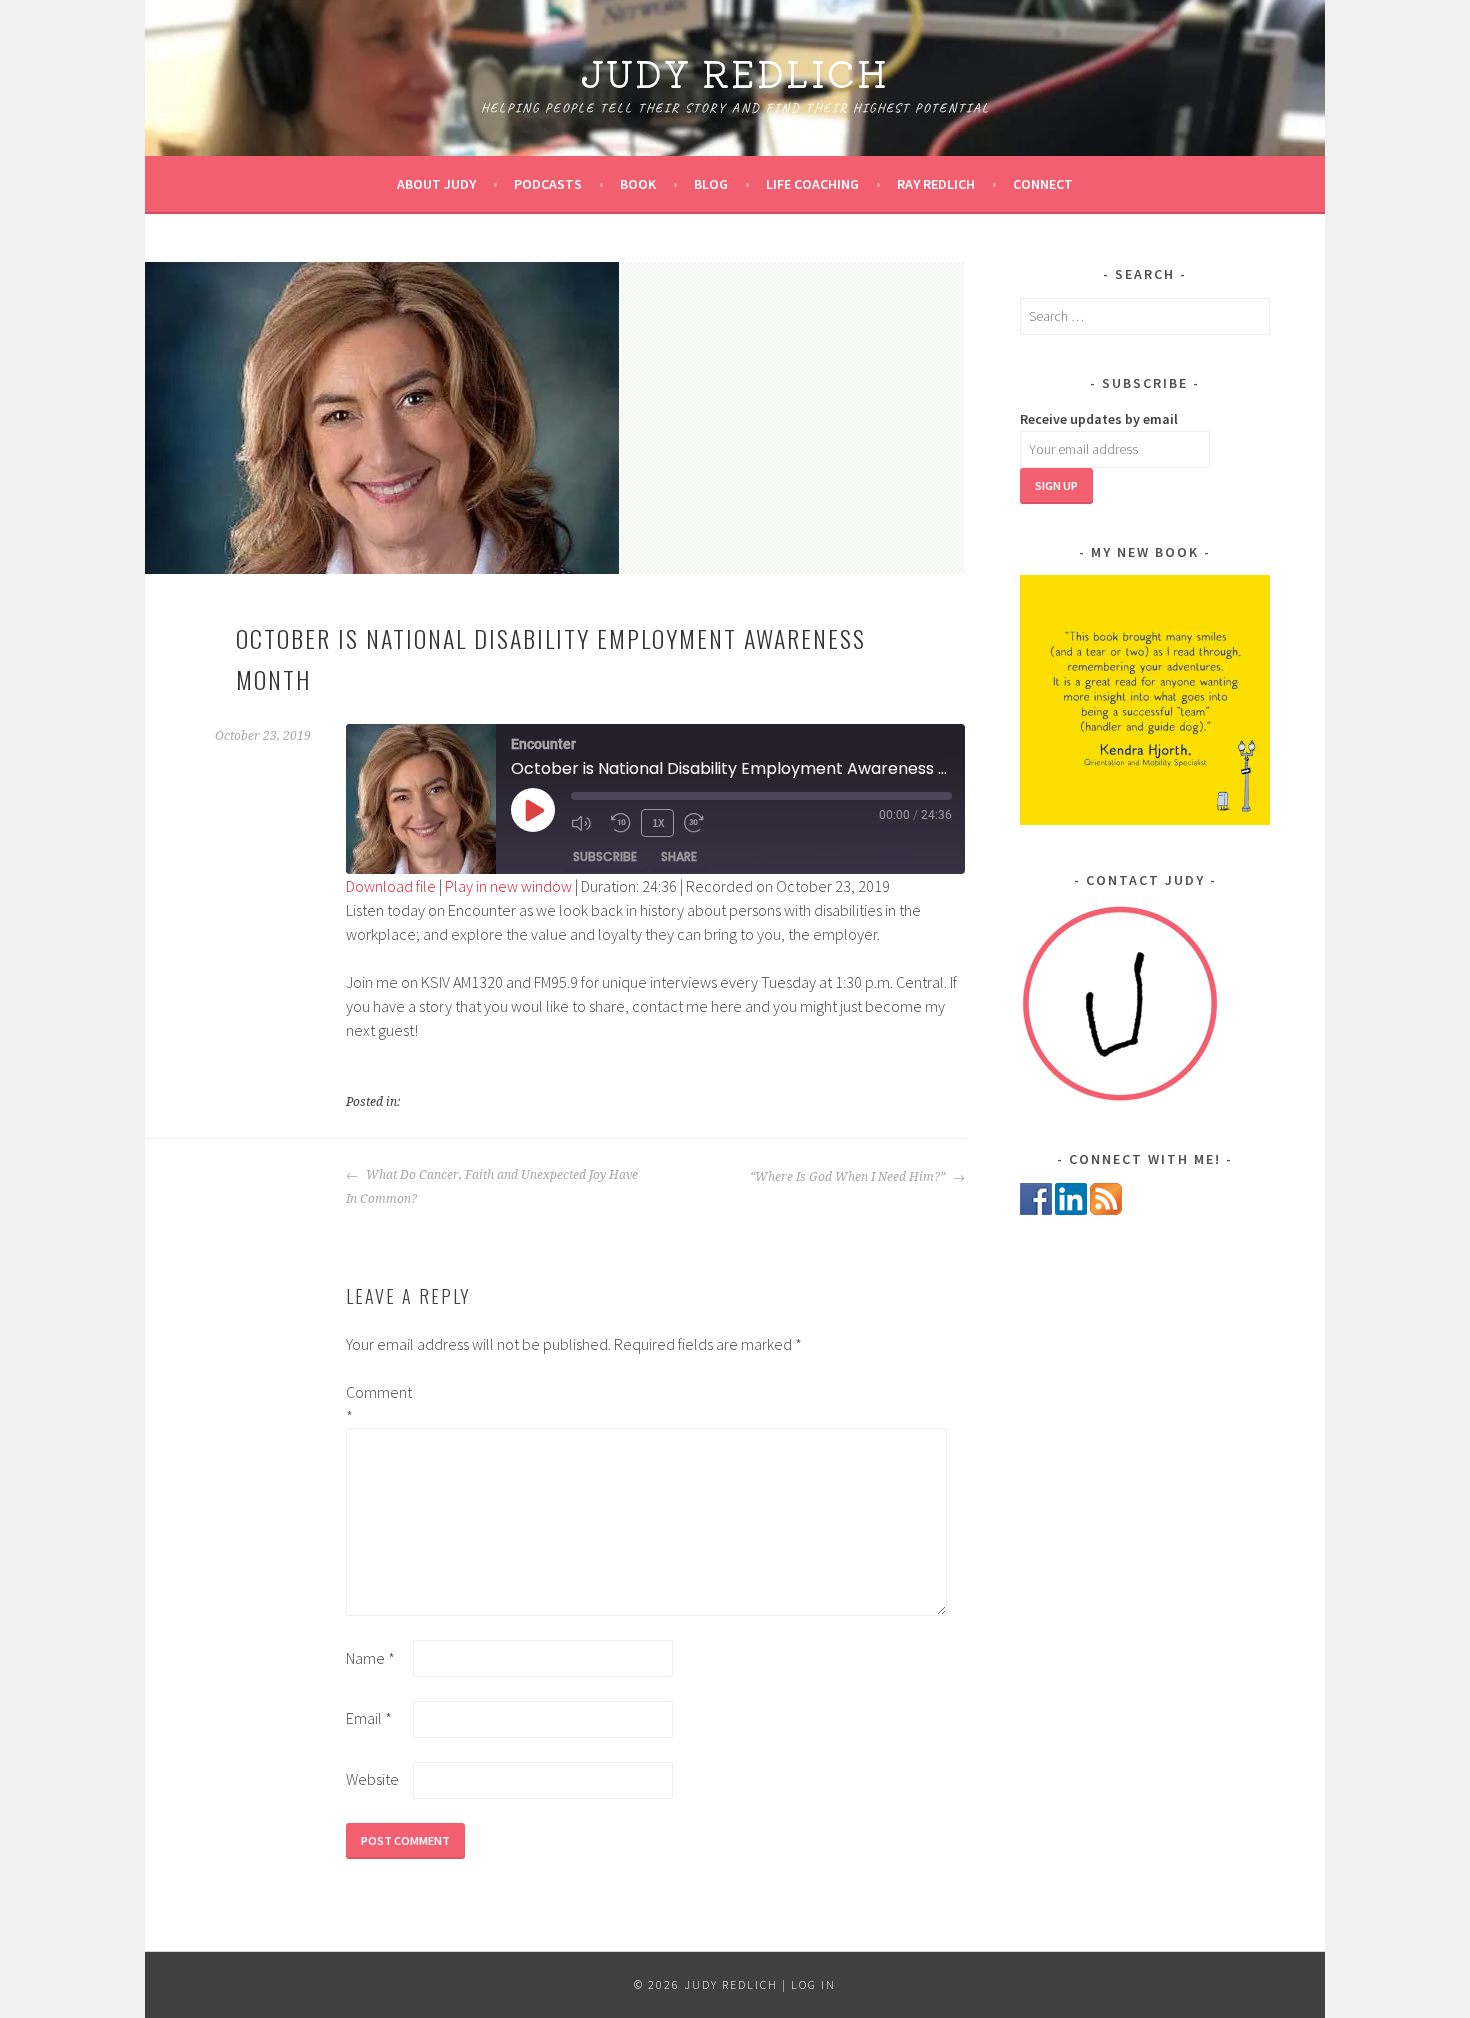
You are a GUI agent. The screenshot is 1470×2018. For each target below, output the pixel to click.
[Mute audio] (586, 823)
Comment (378, 1404)
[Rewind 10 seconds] (621, 823)
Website (372, 1779)
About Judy (436, 184)
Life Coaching (812, 184)
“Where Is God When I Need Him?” (849, 1177)
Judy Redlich (735, 72)
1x (658, 822)
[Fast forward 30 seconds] (699, 823)
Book (638, 184)
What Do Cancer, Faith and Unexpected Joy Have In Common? (492, 1187)
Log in (813, 1984)
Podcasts (548, 184)
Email (369, 1718)
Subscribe (605, 856)
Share (679, 856)
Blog (711, 184)
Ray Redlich (936, 184)
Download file (391, 886)
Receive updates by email (1099, 419)
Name (370, 1658)
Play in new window (508, 886)
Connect (1043, 184)
